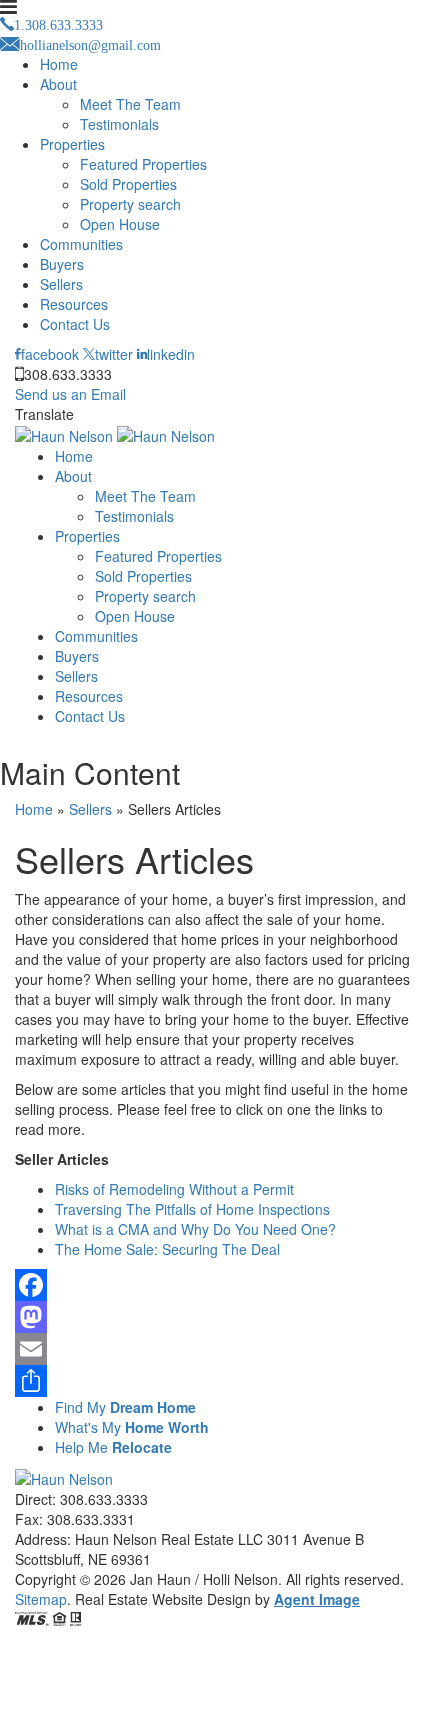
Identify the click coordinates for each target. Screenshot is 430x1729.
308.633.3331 (91, 1519)
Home (59, 64)
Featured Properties (143, 164)
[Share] (215, 1381)
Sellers (61, 284)
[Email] (215, 1349)
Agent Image (317, 1599)
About (58, 84)
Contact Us (75, 324)
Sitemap (41, 1599)
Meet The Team (130, 104)
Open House (120, 224)
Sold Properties (128, 184)
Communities (81, 244)
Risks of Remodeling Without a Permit (174, 1189)
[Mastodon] (215, 1317)
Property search (130, 204)
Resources (74, 304)
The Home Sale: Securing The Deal (167, 1249)
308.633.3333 (68, 374)
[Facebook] (215, 1285)
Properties (72, 144)
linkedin (171, 354)
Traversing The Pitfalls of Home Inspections (192, 1209)
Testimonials (119, 124)
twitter (114, 354)
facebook (50, 354)
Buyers (62, 264)
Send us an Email (70, 394)
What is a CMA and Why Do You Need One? (195, 1229)
